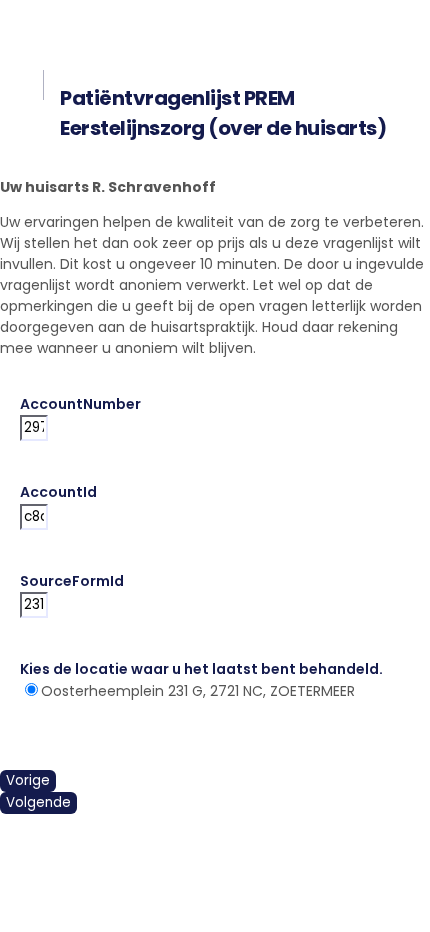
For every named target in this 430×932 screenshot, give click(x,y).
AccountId (58, 492)
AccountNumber (80, 404)
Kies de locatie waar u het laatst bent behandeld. (205, 669)
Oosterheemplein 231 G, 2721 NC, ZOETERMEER (198, 691)
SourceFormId (72, 581)
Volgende (38, 802)
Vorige (28, 780)
